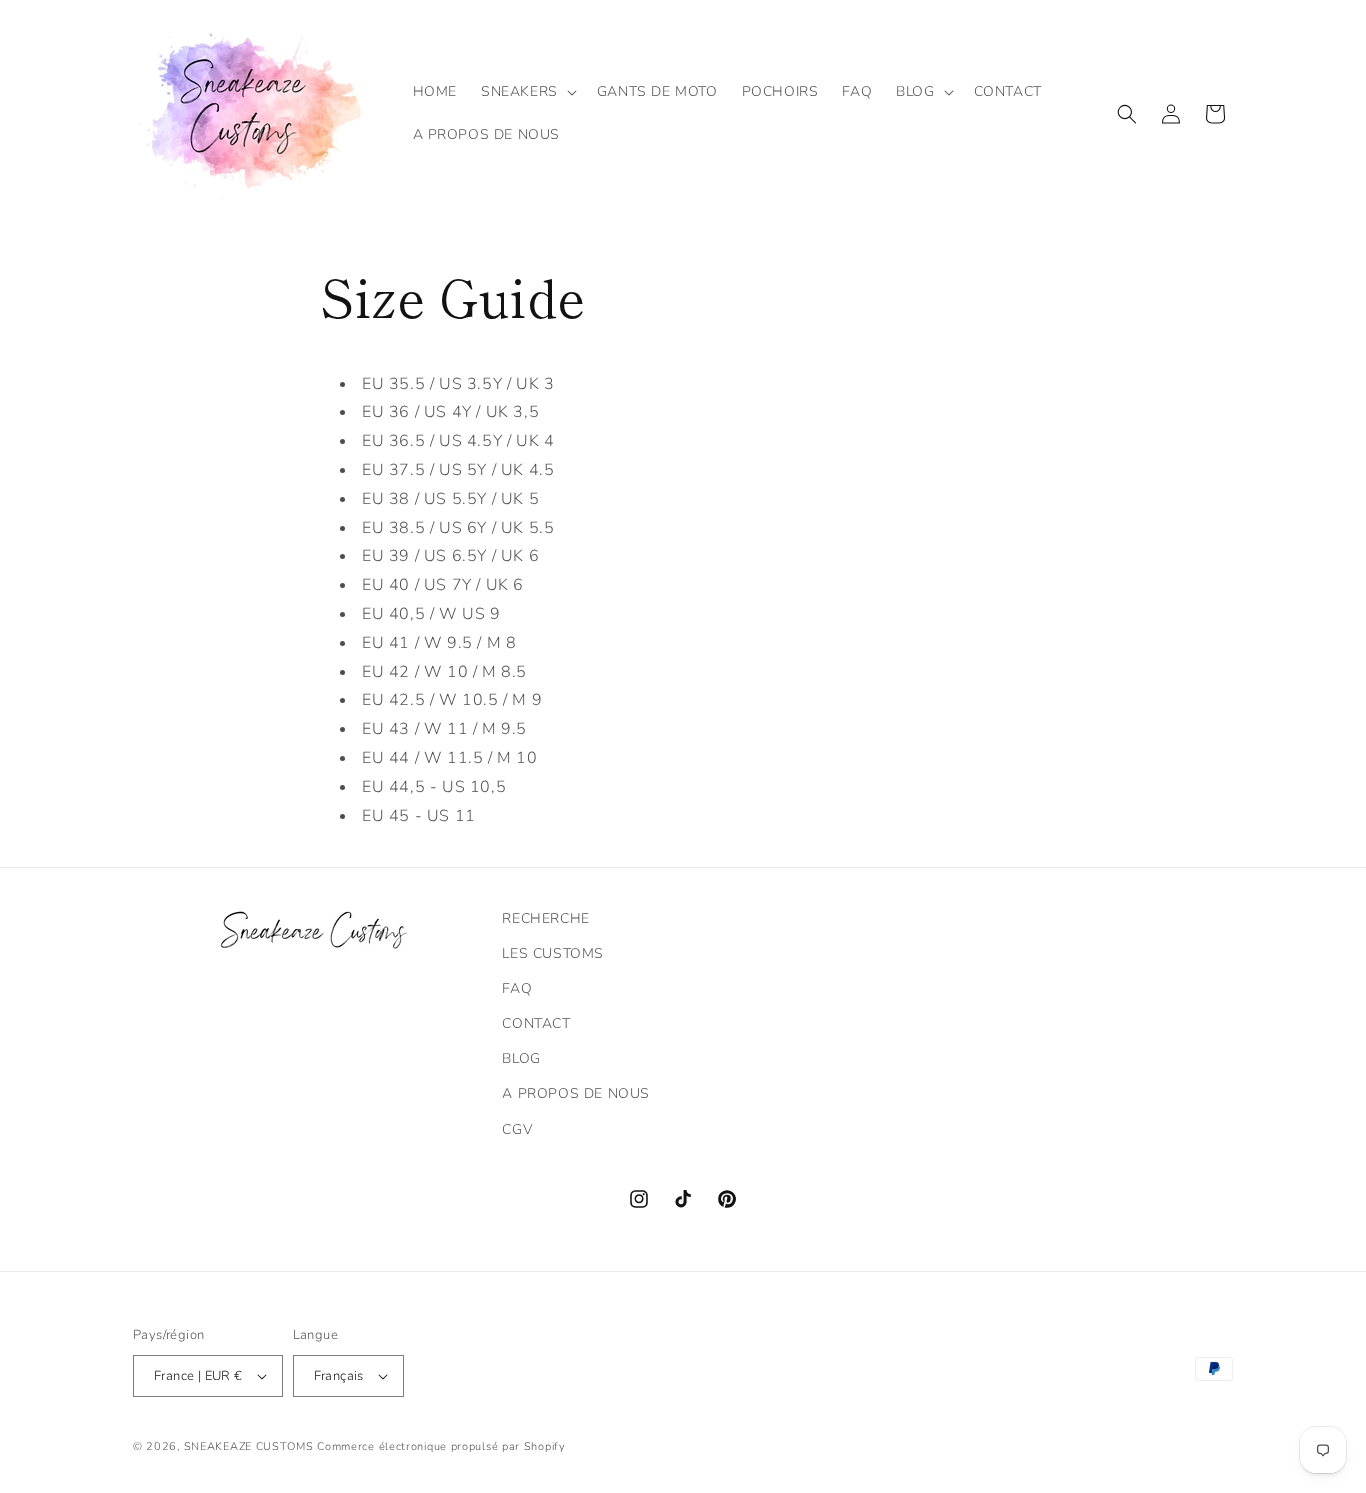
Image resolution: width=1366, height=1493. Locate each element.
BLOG (521, 1058)
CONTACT (536, 1023)
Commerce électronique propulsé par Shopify (441, 1446)
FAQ (517, 988)
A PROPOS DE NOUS (576, 1093)
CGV (517, 1129)
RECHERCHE (545, 918)
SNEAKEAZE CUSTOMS (249, 1446)
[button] (527, 92)
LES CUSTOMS (553, 953)
